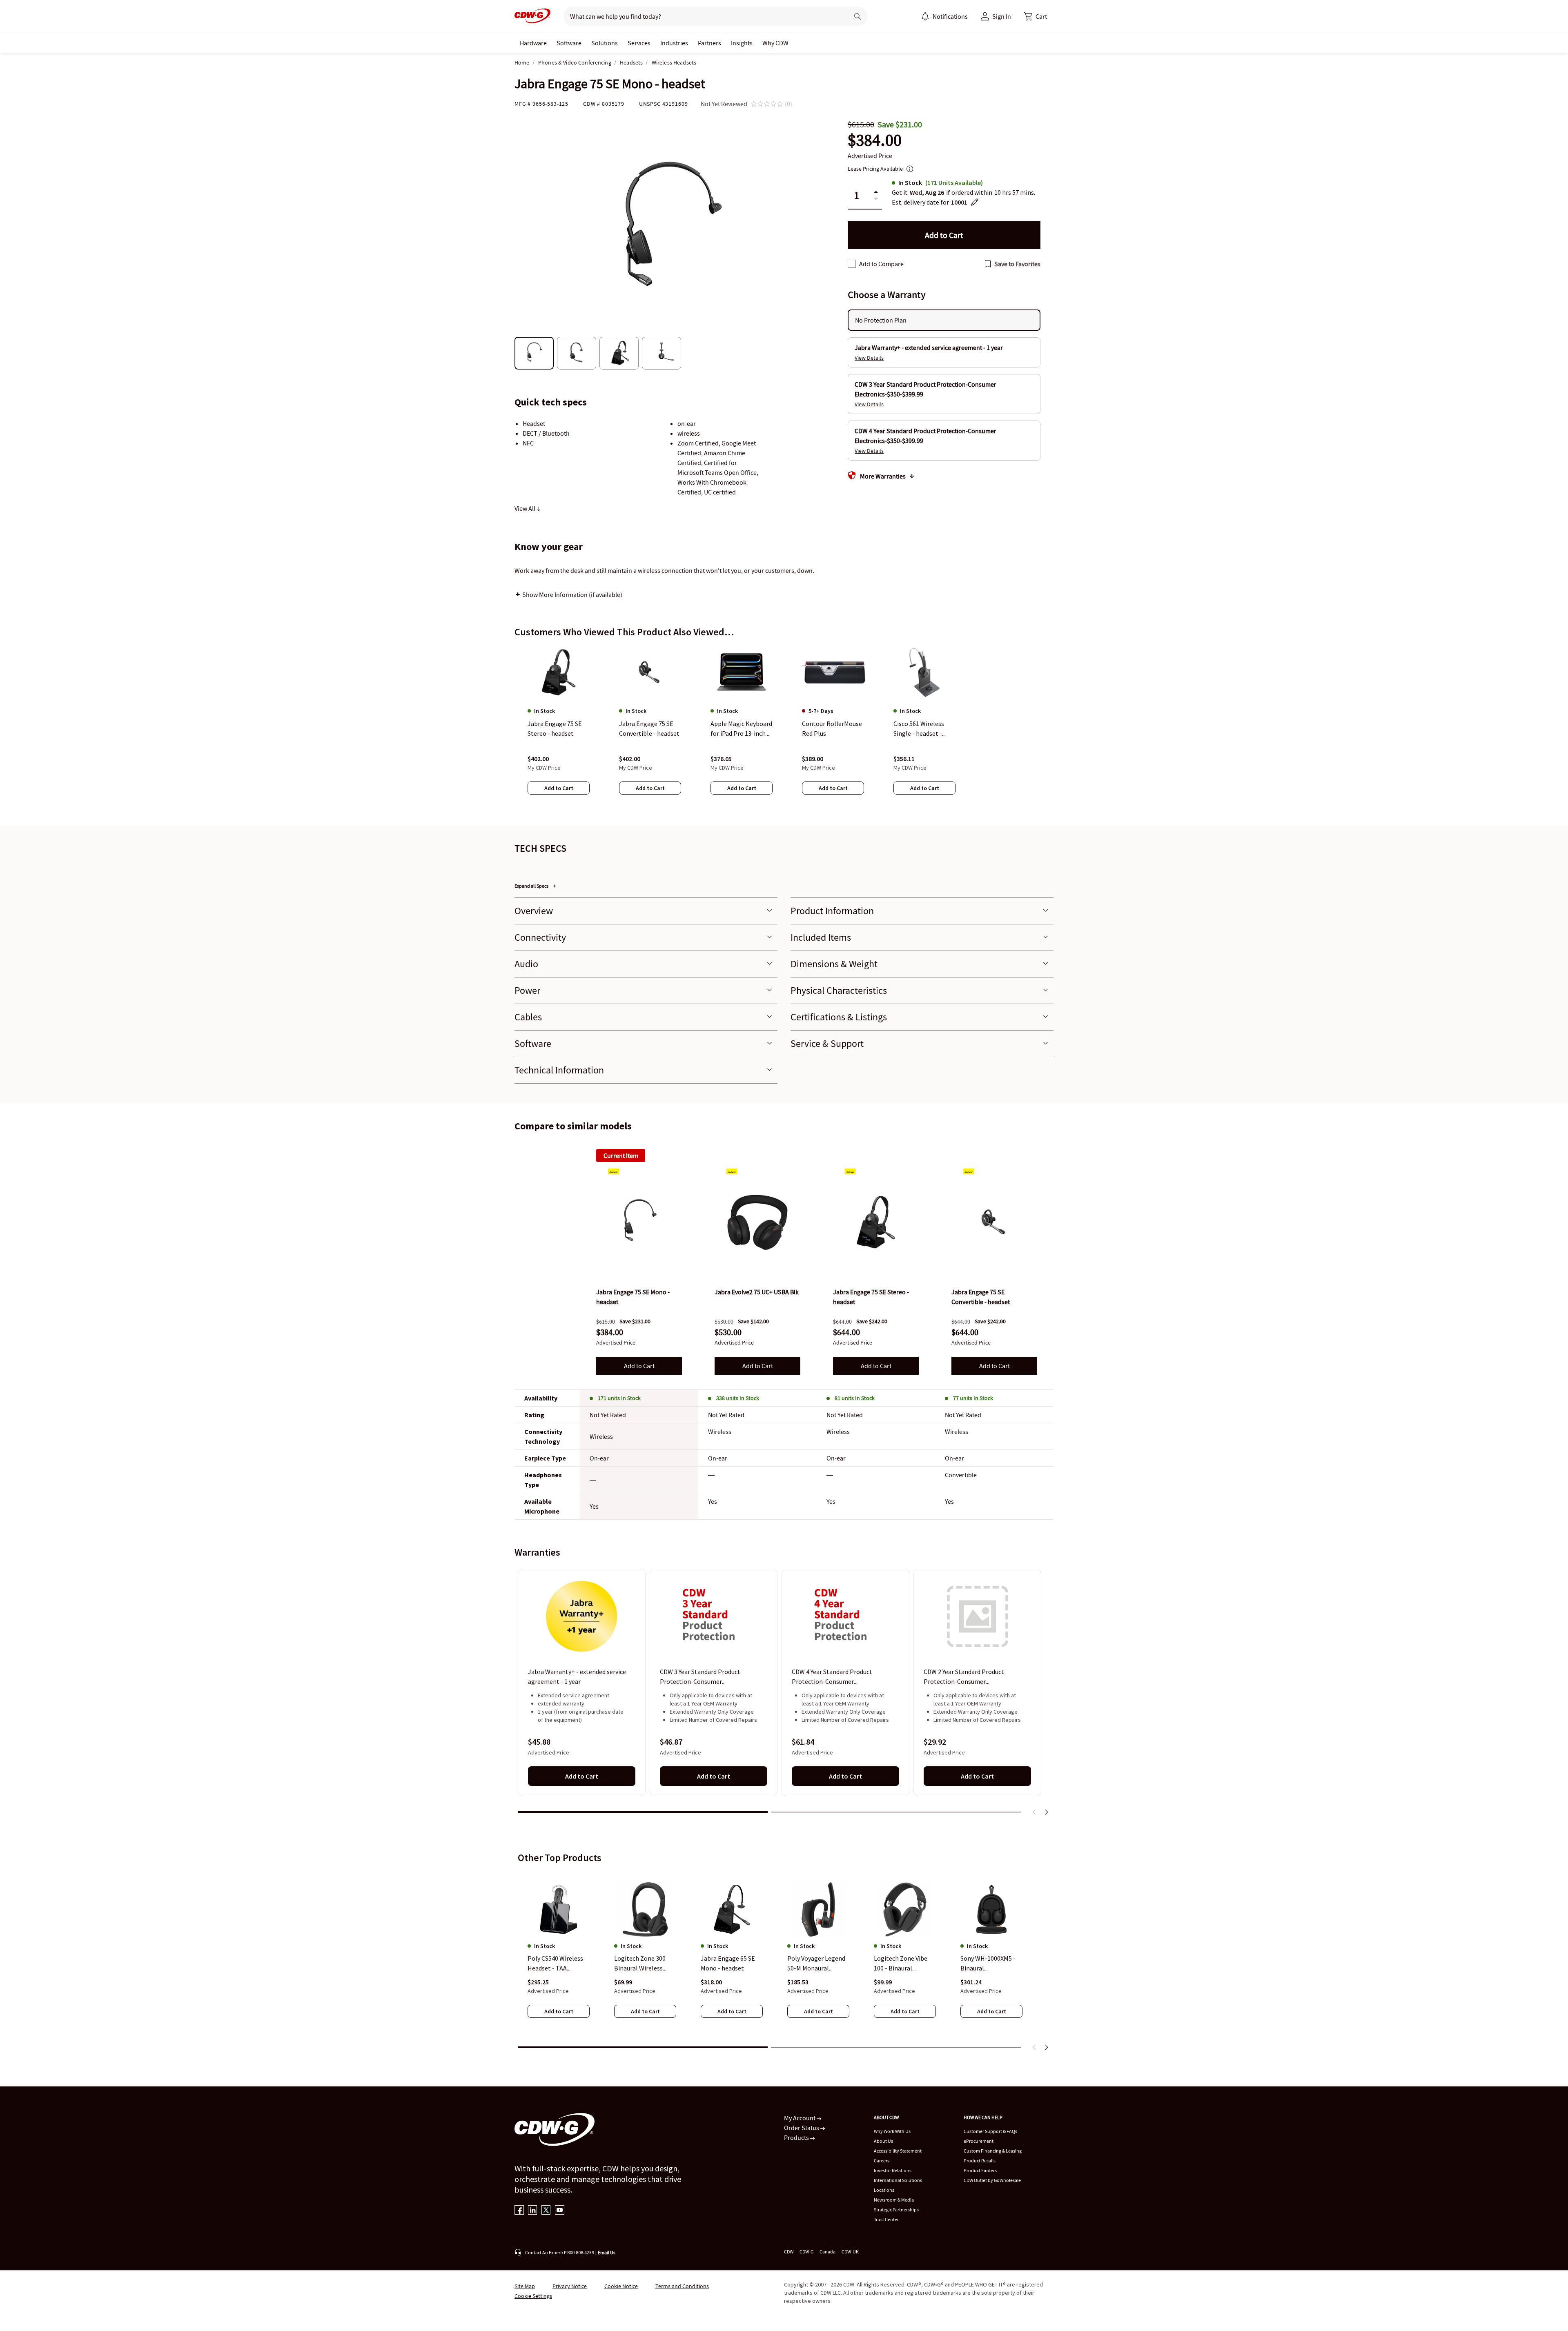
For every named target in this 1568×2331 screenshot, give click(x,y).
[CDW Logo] (532, 16)
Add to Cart (639, 1366)
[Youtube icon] (560, 2211)
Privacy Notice (570, 2286)
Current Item (621, 1155)
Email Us (607, 2252)
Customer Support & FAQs (990, 2131)
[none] (533, 43)
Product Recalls (980, 2161)
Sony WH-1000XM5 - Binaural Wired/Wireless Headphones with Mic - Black (990, 1964)
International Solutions (898, 2180)
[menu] (944, 16)
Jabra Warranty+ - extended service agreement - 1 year (577, 1677)
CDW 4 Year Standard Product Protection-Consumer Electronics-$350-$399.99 (832, 1677)
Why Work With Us (892, 2131)
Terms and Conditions (682, 2286)
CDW (789, 2252)
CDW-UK (850, 2252)
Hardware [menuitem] (533, 43)
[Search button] (857, 16)
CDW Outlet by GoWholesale (992, 2180)
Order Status (802, 2128)
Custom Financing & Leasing (993, 2151)
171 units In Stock (619, 1398)
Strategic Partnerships (896, 2210)
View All (526, 508)
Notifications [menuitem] (950, 16)
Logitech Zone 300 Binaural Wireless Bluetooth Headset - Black (643, 1964)
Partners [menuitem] (709, 43)
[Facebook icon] (519, 2211)
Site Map (525, 2286)
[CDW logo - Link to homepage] (532, 16)
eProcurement (979, 2141)
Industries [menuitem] (674, 43)
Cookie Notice (621, 2286)
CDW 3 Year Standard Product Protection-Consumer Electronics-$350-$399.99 (700, 1677)
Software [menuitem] (569, 43)
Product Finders (980, 2170)
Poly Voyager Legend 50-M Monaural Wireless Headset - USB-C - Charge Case (816, 1964)
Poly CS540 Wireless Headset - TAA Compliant (555, 1964)
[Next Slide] (1046, 1812)
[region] (784, 728)
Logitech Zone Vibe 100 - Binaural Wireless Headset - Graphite (901, 1964)
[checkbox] (852, 264)
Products (797, 2137)
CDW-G (806, 2252)
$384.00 (875, 140)
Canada (827, 2252)
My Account (800, 2118)
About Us (883, 2141)
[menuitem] (925, 16)
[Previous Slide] (1035, 1812)
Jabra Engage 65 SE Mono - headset (728, 1963)
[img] (639, 1222)
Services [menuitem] (639, 43)
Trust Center (886, 2219)
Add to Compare (881, 264)
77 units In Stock (973, 1398)
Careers (882, 2161)
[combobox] (703, 16)
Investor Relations (893, 2170)
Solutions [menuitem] (605, 43)
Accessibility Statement (898, 2151)
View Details (869, 358)
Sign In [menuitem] (1002, 16)
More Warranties (883, 476)
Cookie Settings (533, 2296)
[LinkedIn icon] (533, 2211)
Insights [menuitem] (742, 43)
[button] (1036, 16)
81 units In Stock (855, 1398)
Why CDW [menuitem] (775, 43)
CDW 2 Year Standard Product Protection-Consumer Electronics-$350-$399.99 (964, 1677)
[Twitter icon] (546, 2211)
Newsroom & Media (894, 2200)
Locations (884, 2190)
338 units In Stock (738, 1398)
